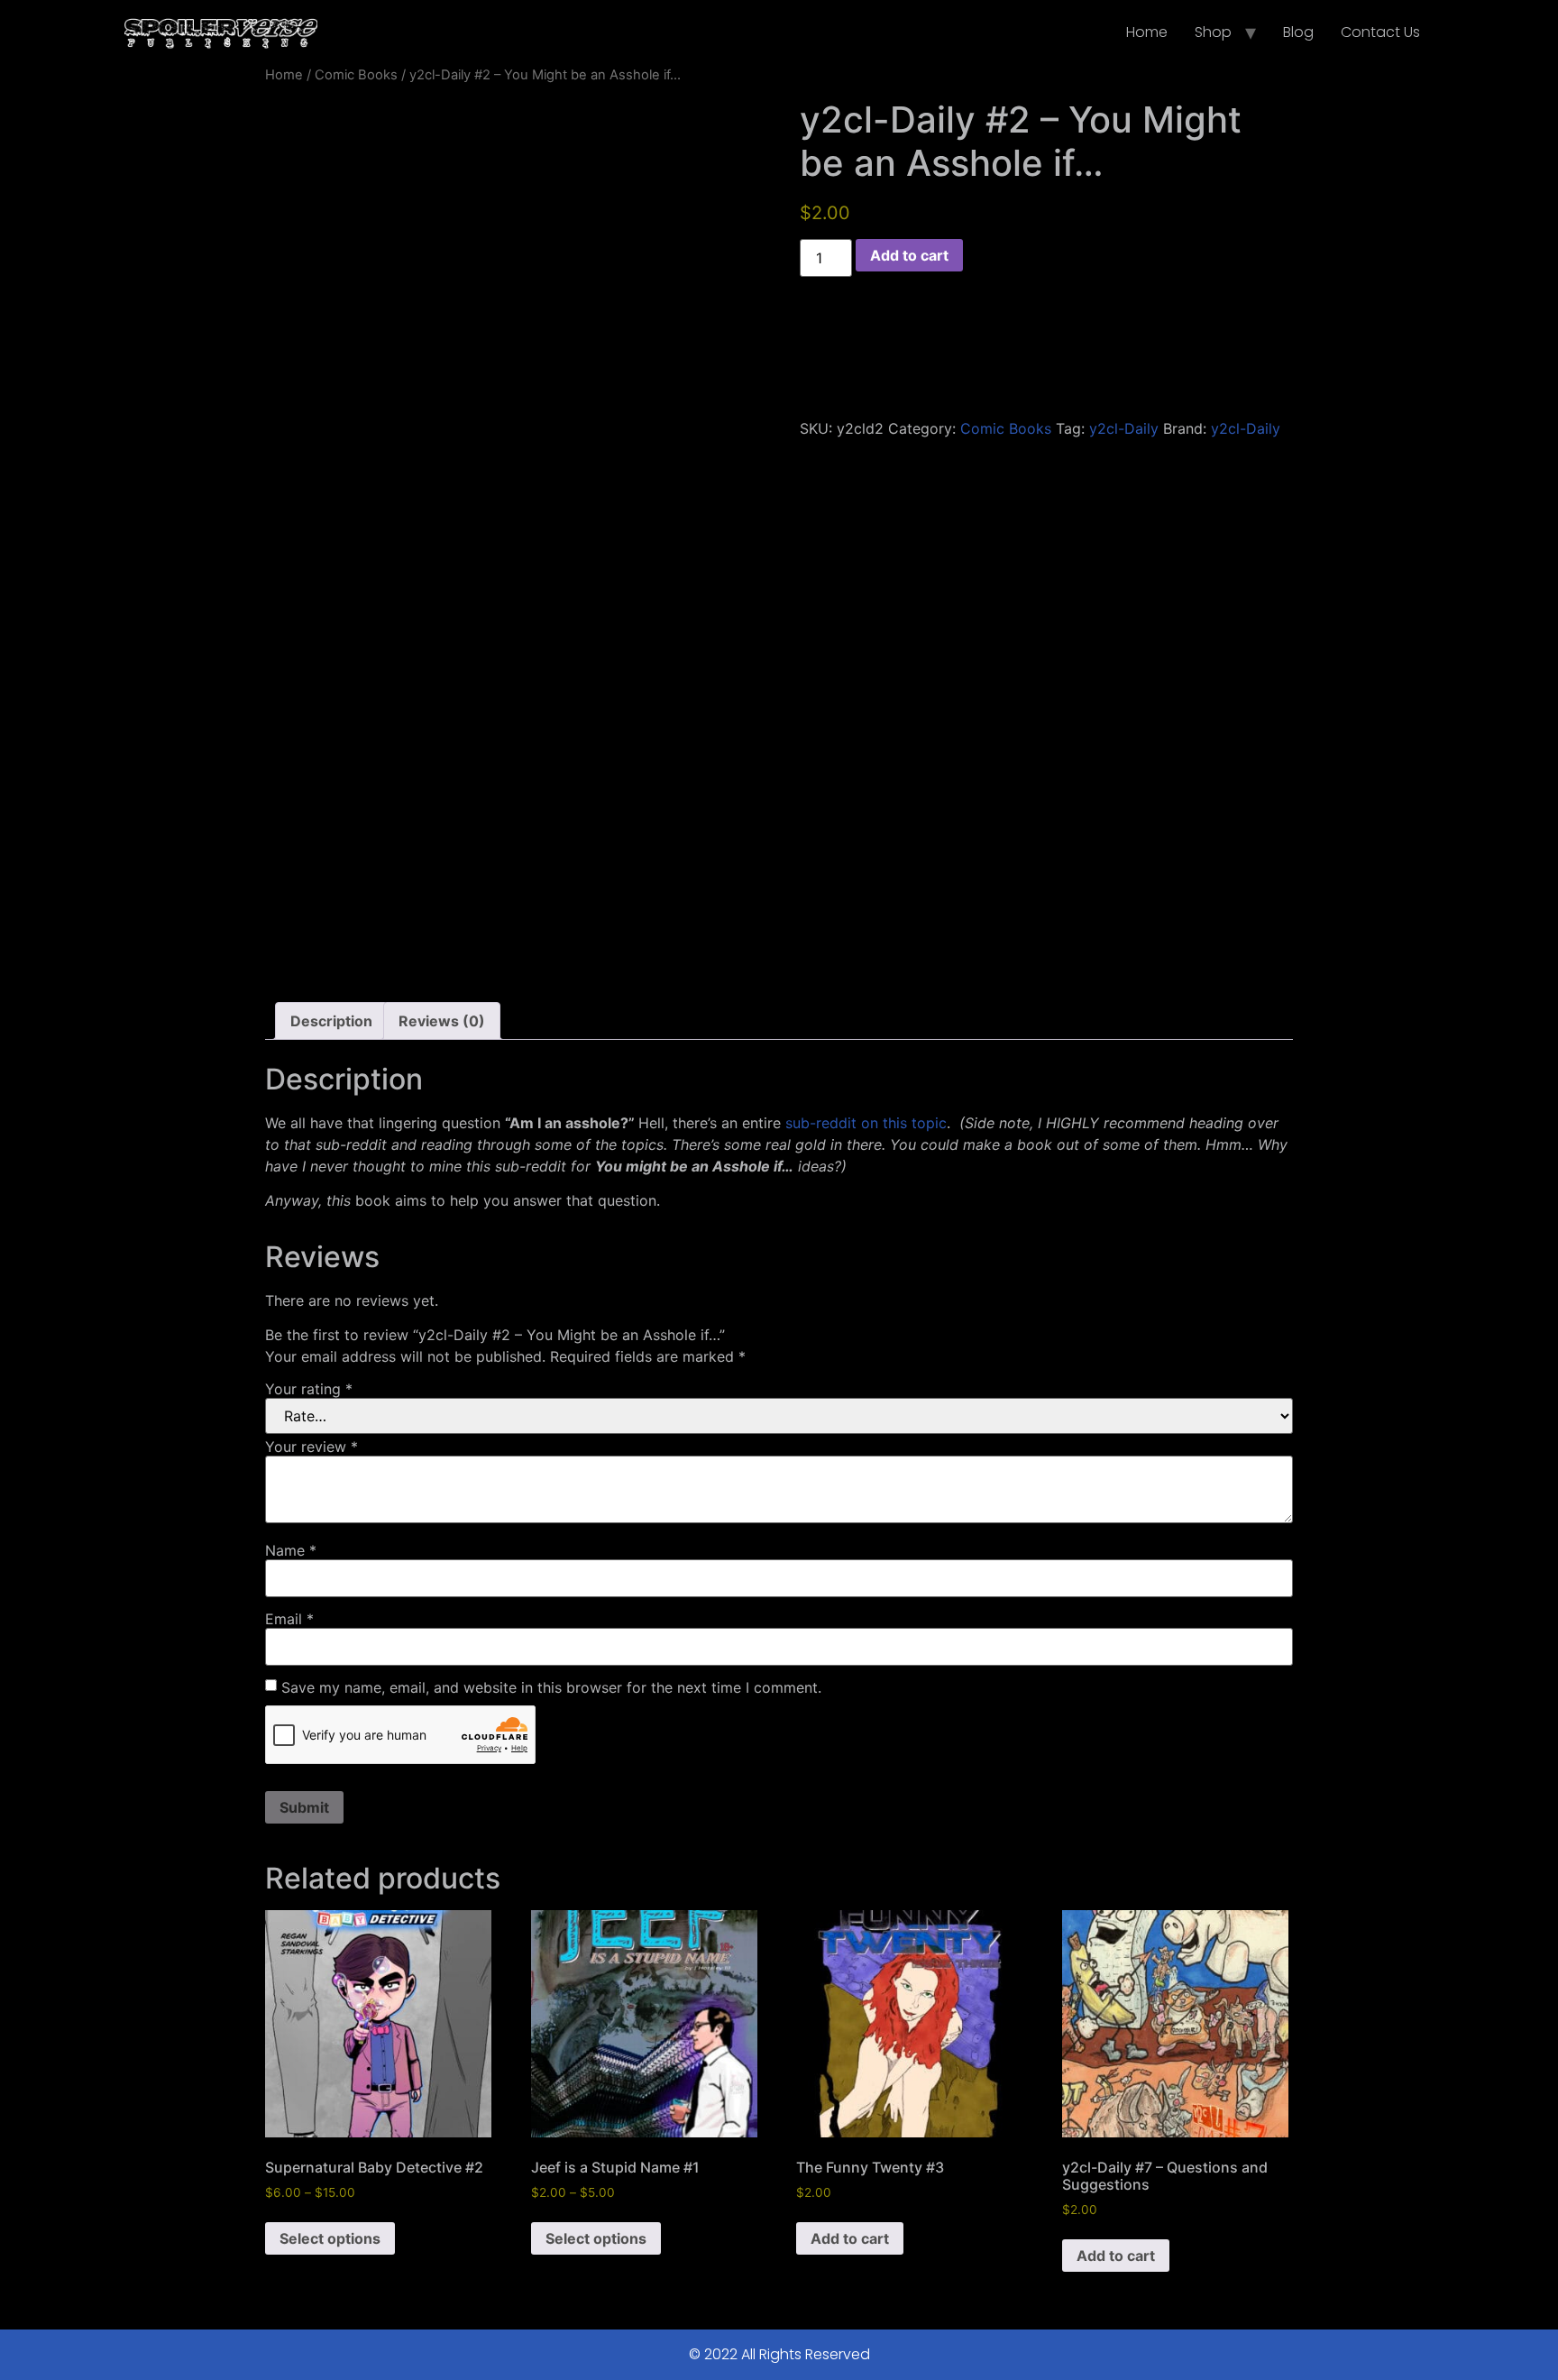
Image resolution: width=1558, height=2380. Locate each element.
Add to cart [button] (850, 2238)
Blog (1298, 32)
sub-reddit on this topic (866, 1123)
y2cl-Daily (1124, 428)
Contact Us (1380, 32)
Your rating (309, 1389)
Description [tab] (331, 1021)
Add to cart (909, 255)
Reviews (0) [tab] (442, 1021)
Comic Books (356, 75)
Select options (330, 2238)
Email (289, 1619)
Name (291, 1550)
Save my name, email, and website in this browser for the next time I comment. (551, 1687)
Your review (312, 1447)
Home (1147, 32)
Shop (1213, 32)
